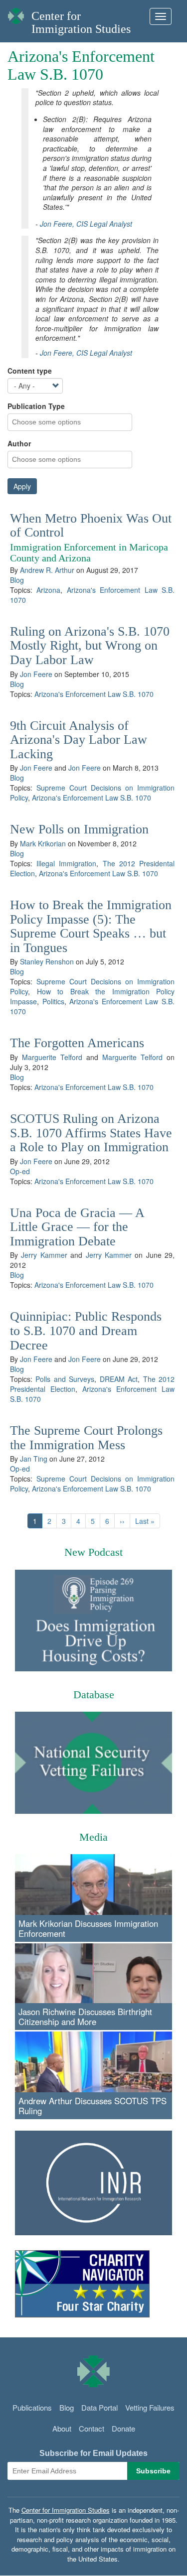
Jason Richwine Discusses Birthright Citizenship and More (85, 2017)
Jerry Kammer (44, 1255)
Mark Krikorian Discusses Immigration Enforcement (88, 1928)
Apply (22, 486)
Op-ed (20, 1171)
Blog (17, 580)
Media (93, 1837)
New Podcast (93, 1552)
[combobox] (53, 422)
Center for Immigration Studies (81, 22)
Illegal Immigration (66, 863)
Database (94, 1695)
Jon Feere (36, 674)
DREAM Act (119, 1379)
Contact (92, 2428)
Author (19, 443)
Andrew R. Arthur (47, 570)
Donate (123, 2428)
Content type (30, 371)
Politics (53, 1001)
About (62, 2428)
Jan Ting (34, 1459)
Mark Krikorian (43, 843)
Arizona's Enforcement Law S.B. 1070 (94, 694)
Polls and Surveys (65, 1379)
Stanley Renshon (47, 961)
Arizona (48, 590)
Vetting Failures (150, 2407)
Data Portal (99, 2407)
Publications (32, 2407)
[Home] (16, 13)
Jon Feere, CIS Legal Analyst (86, 224)
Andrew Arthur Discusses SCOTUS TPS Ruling (93, 2106)
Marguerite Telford (52, 1057)
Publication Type (36, 406)
